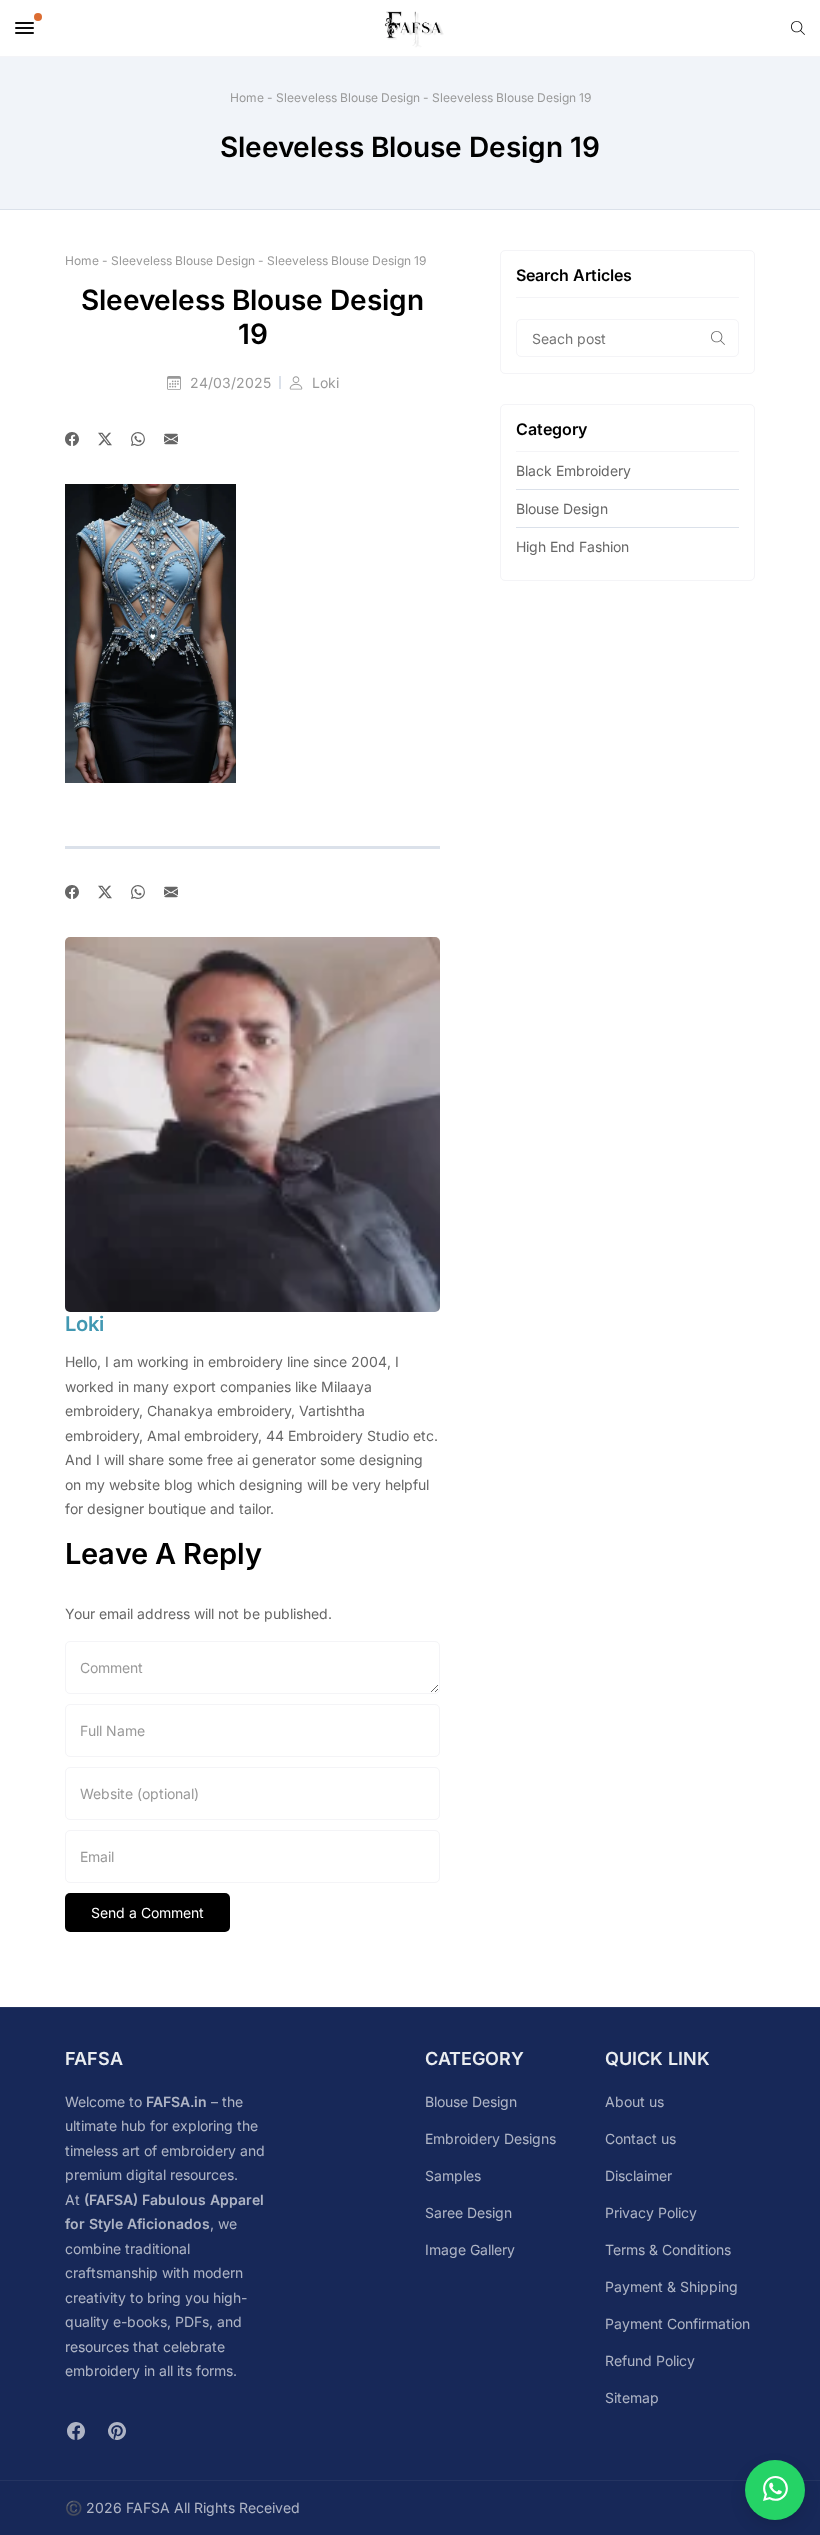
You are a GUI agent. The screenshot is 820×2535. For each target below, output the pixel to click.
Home (247, 97)
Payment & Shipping (671, 2286)
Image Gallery (470, 2249)
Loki (325, 382)
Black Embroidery (573, 470)
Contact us (640, 2138)
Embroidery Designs (490, 2138)
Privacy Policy (651, 2212)
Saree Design (468, 2212)
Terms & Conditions (668, 2249)
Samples (453, 2175)
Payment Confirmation (677, 2323)
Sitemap (632, 2397)
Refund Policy (650, 2360)
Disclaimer (638, 2175)
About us (634, 2101)
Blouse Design (562, 508)
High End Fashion (572, 546)
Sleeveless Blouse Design (348, 97)
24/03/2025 (232, 382)
